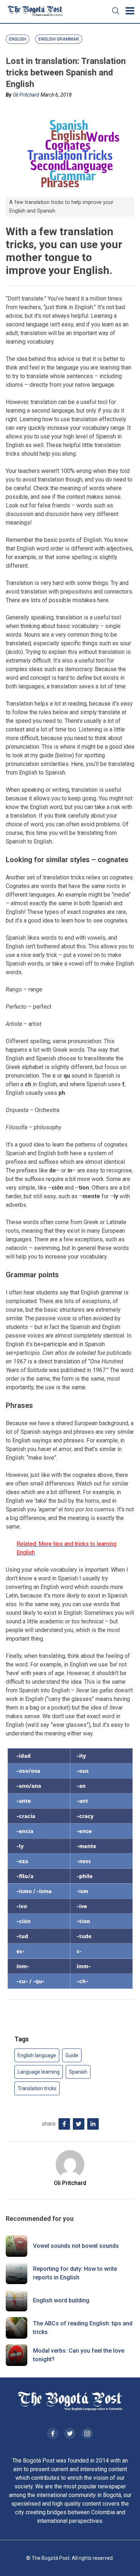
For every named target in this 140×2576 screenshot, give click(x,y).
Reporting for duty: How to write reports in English (75, 2273)
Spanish (78, 2072)
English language (37, 2055)
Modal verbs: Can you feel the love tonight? (79, 2355)
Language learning (39, 2072)
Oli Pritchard (26, 95)
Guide (72, 2055)
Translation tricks (37, 2088)
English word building (61, 2300)
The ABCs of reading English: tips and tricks (83, 2328)
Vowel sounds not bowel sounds (76, 2246)
